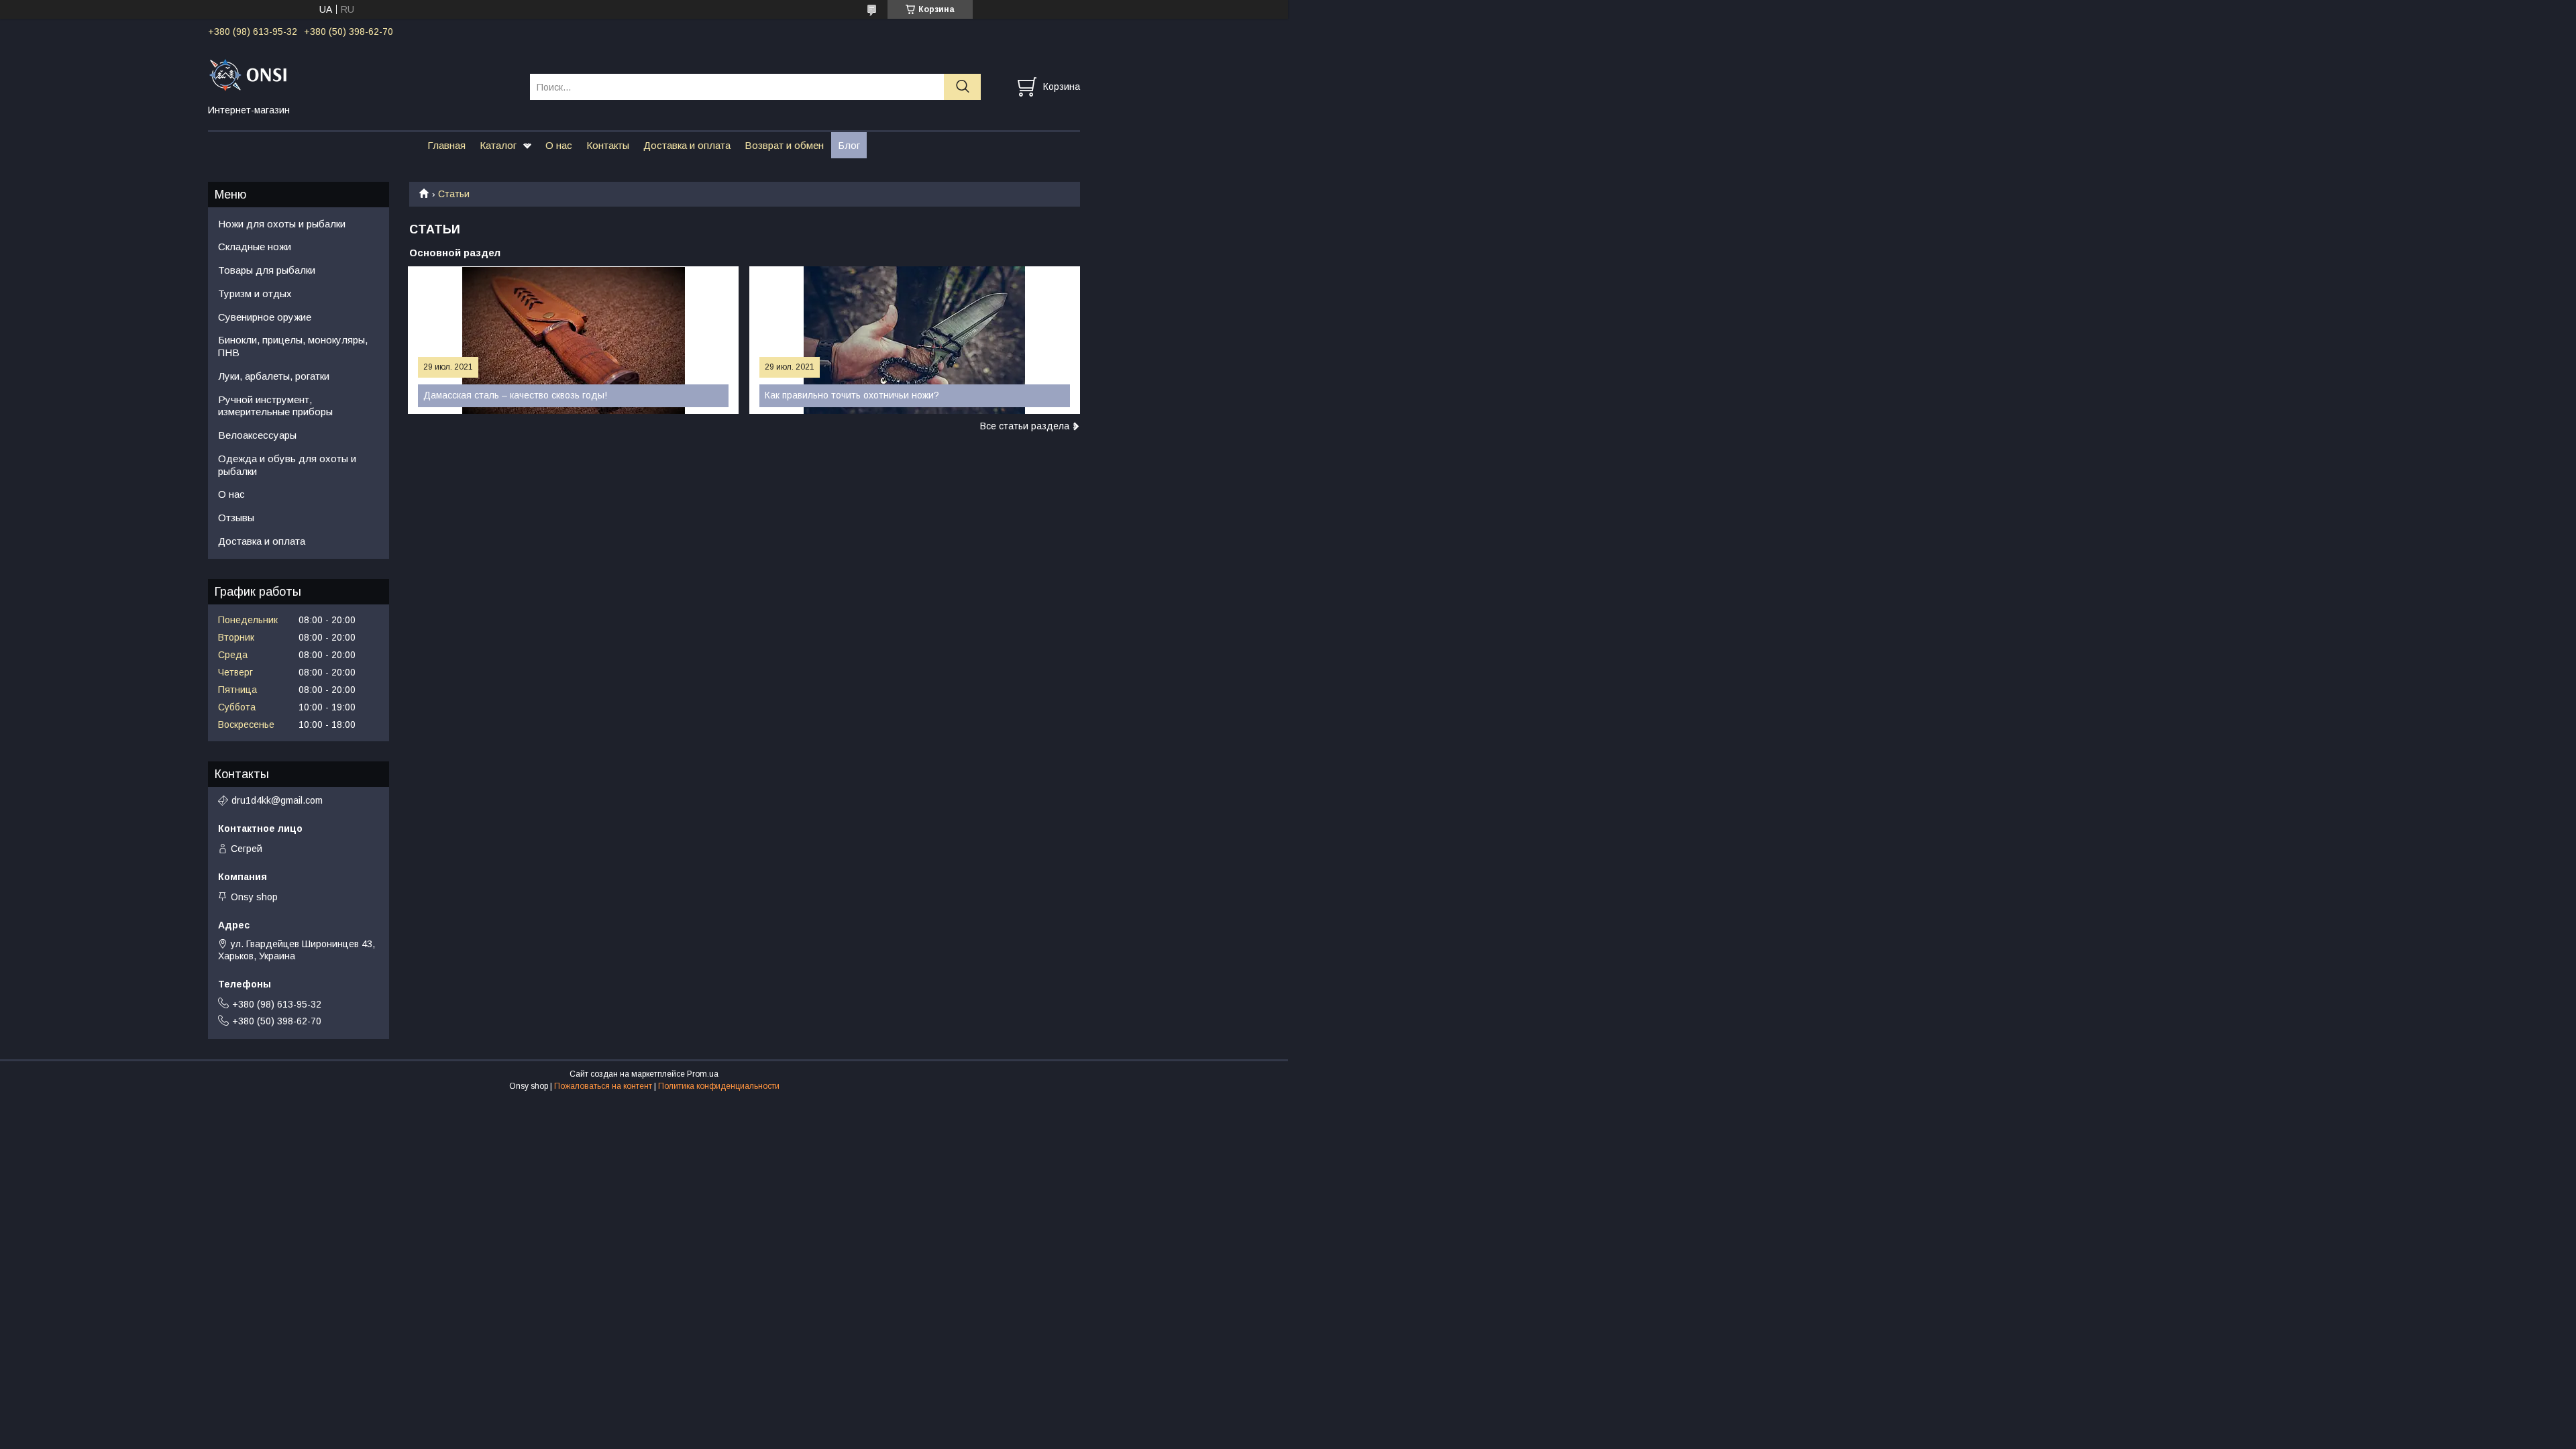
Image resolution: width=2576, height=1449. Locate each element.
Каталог (498, 145)
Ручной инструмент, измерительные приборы (275, 406)
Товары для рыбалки (267, 270)
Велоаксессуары (257, 435)
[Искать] (962, 87)
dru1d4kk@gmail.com (277, 800)
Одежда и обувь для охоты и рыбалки (287, 465)
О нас (559, 145)
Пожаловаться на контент (603, 1086)
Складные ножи (255, 247)
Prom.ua (703, 1074)
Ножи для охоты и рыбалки (282, 224)
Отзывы (236, 518)
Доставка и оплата (687, 145)
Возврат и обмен (784, 145)
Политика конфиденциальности (719, 1086)
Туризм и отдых (255, 293)
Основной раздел (455, 253)
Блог (849, 145)
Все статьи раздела (1025, 426)
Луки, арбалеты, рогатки (274, 376)
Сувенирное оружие (265, 317)
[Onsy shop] (361, 74)
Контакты (608, 145)
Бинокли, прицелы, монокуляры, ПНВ (293, 346)
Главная (446, 145)
